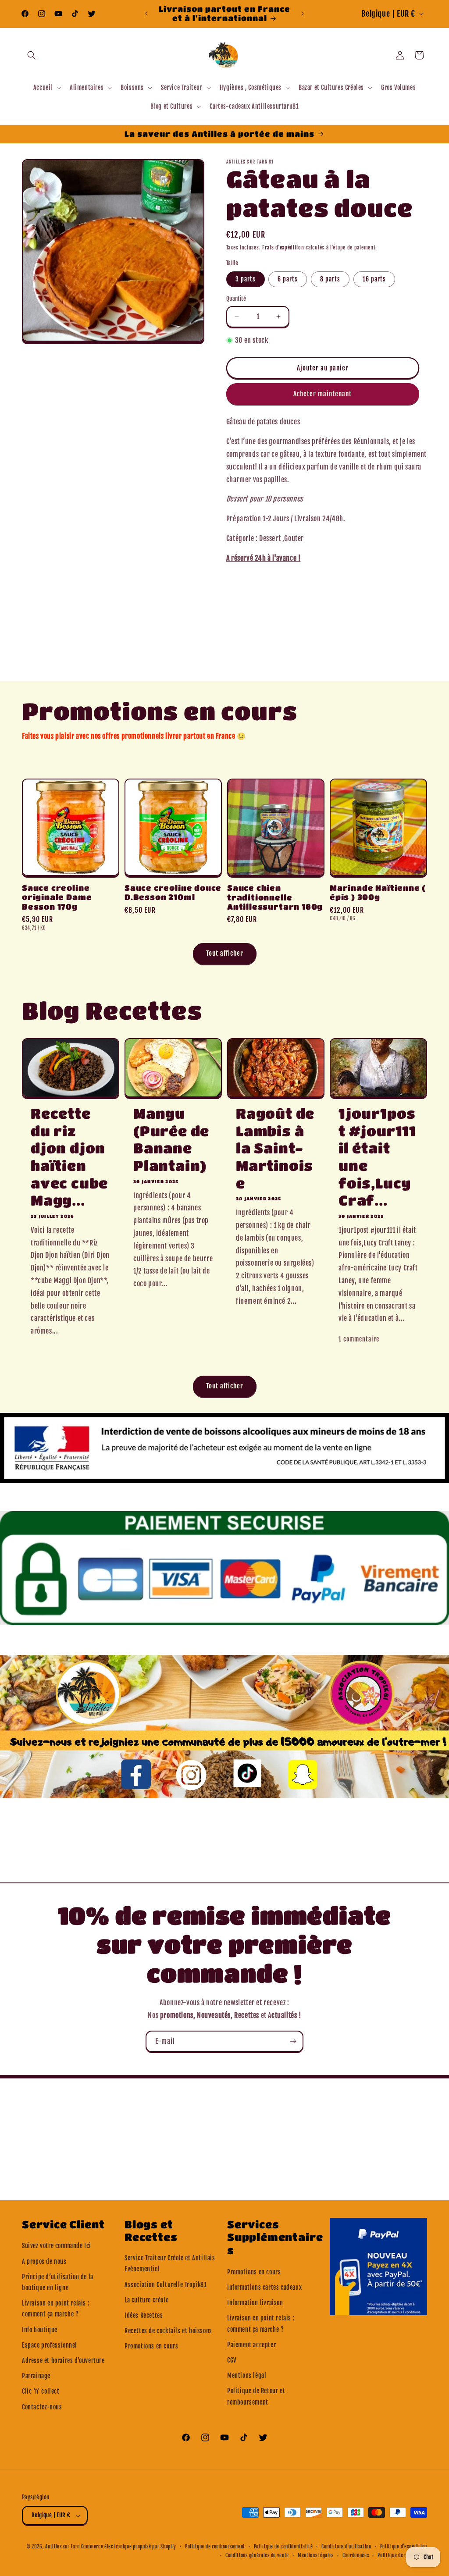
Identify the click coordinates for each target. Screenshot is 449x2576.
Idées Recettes (144, 2315)
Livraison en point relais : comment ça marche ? (55, 2309)
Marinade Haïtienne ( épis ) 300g (378, 892)
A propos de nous (44, 2261)
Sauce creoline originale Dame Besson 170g (57, 897)
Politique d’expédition (404, 2547)
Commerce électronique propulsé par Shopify (129, 2547)
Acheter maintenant (322, 394)
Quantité (236, 299)
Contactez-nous (42, 2407)
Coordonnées (356, 2555)
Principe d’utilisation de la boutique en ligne (58, 2282)
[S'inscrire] (293, 2041)
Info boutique (40, 2330)
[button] (32, 55)
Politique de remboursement (215, 2547)
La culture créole (146, 2300)
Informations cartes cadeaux (264, 2287)
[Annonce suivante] (303, 14)
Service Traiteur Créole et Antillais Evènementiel (170, 2263)
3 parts (246, 279)
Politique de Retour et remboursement (256, 2396)
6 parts (288, 279)
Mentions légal (247, 2375)
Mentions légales (316, 2555)
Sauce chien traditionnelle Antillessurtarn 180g (275, 897)
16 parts (374, 279)
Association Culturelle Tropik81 (166, 2285)
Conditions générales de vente (257, 2555)
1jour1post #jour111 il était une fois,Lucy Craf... (377, 1157)
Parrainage (36, 2376)
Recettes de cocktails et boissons (168, 2331)
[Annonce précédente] (146, 14)
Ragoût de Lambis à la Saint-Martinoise (275, 1148)
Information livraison (255, 2303)
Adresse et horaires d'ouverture (63, 2361)
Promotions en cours (151, 2346)
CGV (232, 2360)
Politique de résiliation (402, 2555)
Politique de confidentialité (283, 2547)
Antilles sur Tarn (63, 2547)
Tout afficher (225, 953)
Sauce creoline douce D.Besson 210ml (173, 892)
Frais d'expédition (283, 247)
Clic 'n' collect (41, 2391)
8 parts (330, 279)
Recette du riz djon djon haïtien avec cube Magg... (69, 1157)
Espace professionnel (50, 2345)
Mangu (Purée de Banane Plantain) (171, 1139)
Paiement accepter (251, 2345)
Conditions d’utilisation (346, 2547)
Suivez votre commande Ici (57, 2246)
